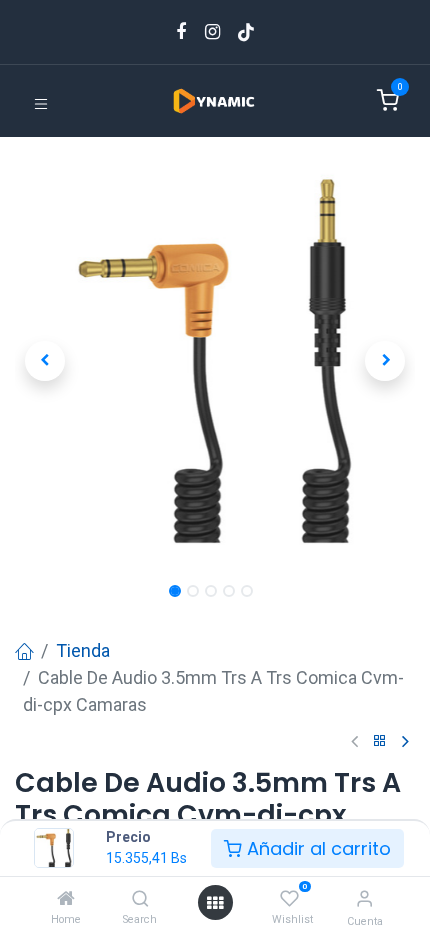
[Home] (66, 898)
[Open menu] (215, 902)
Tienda (83, 650)
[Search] (140, 898)
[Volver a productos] (380, 741)
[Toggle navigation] (41, 102)
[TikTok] (246, 32)
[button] (45, 361)
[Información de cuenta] (364, 898)
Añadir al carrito (316, 848)
